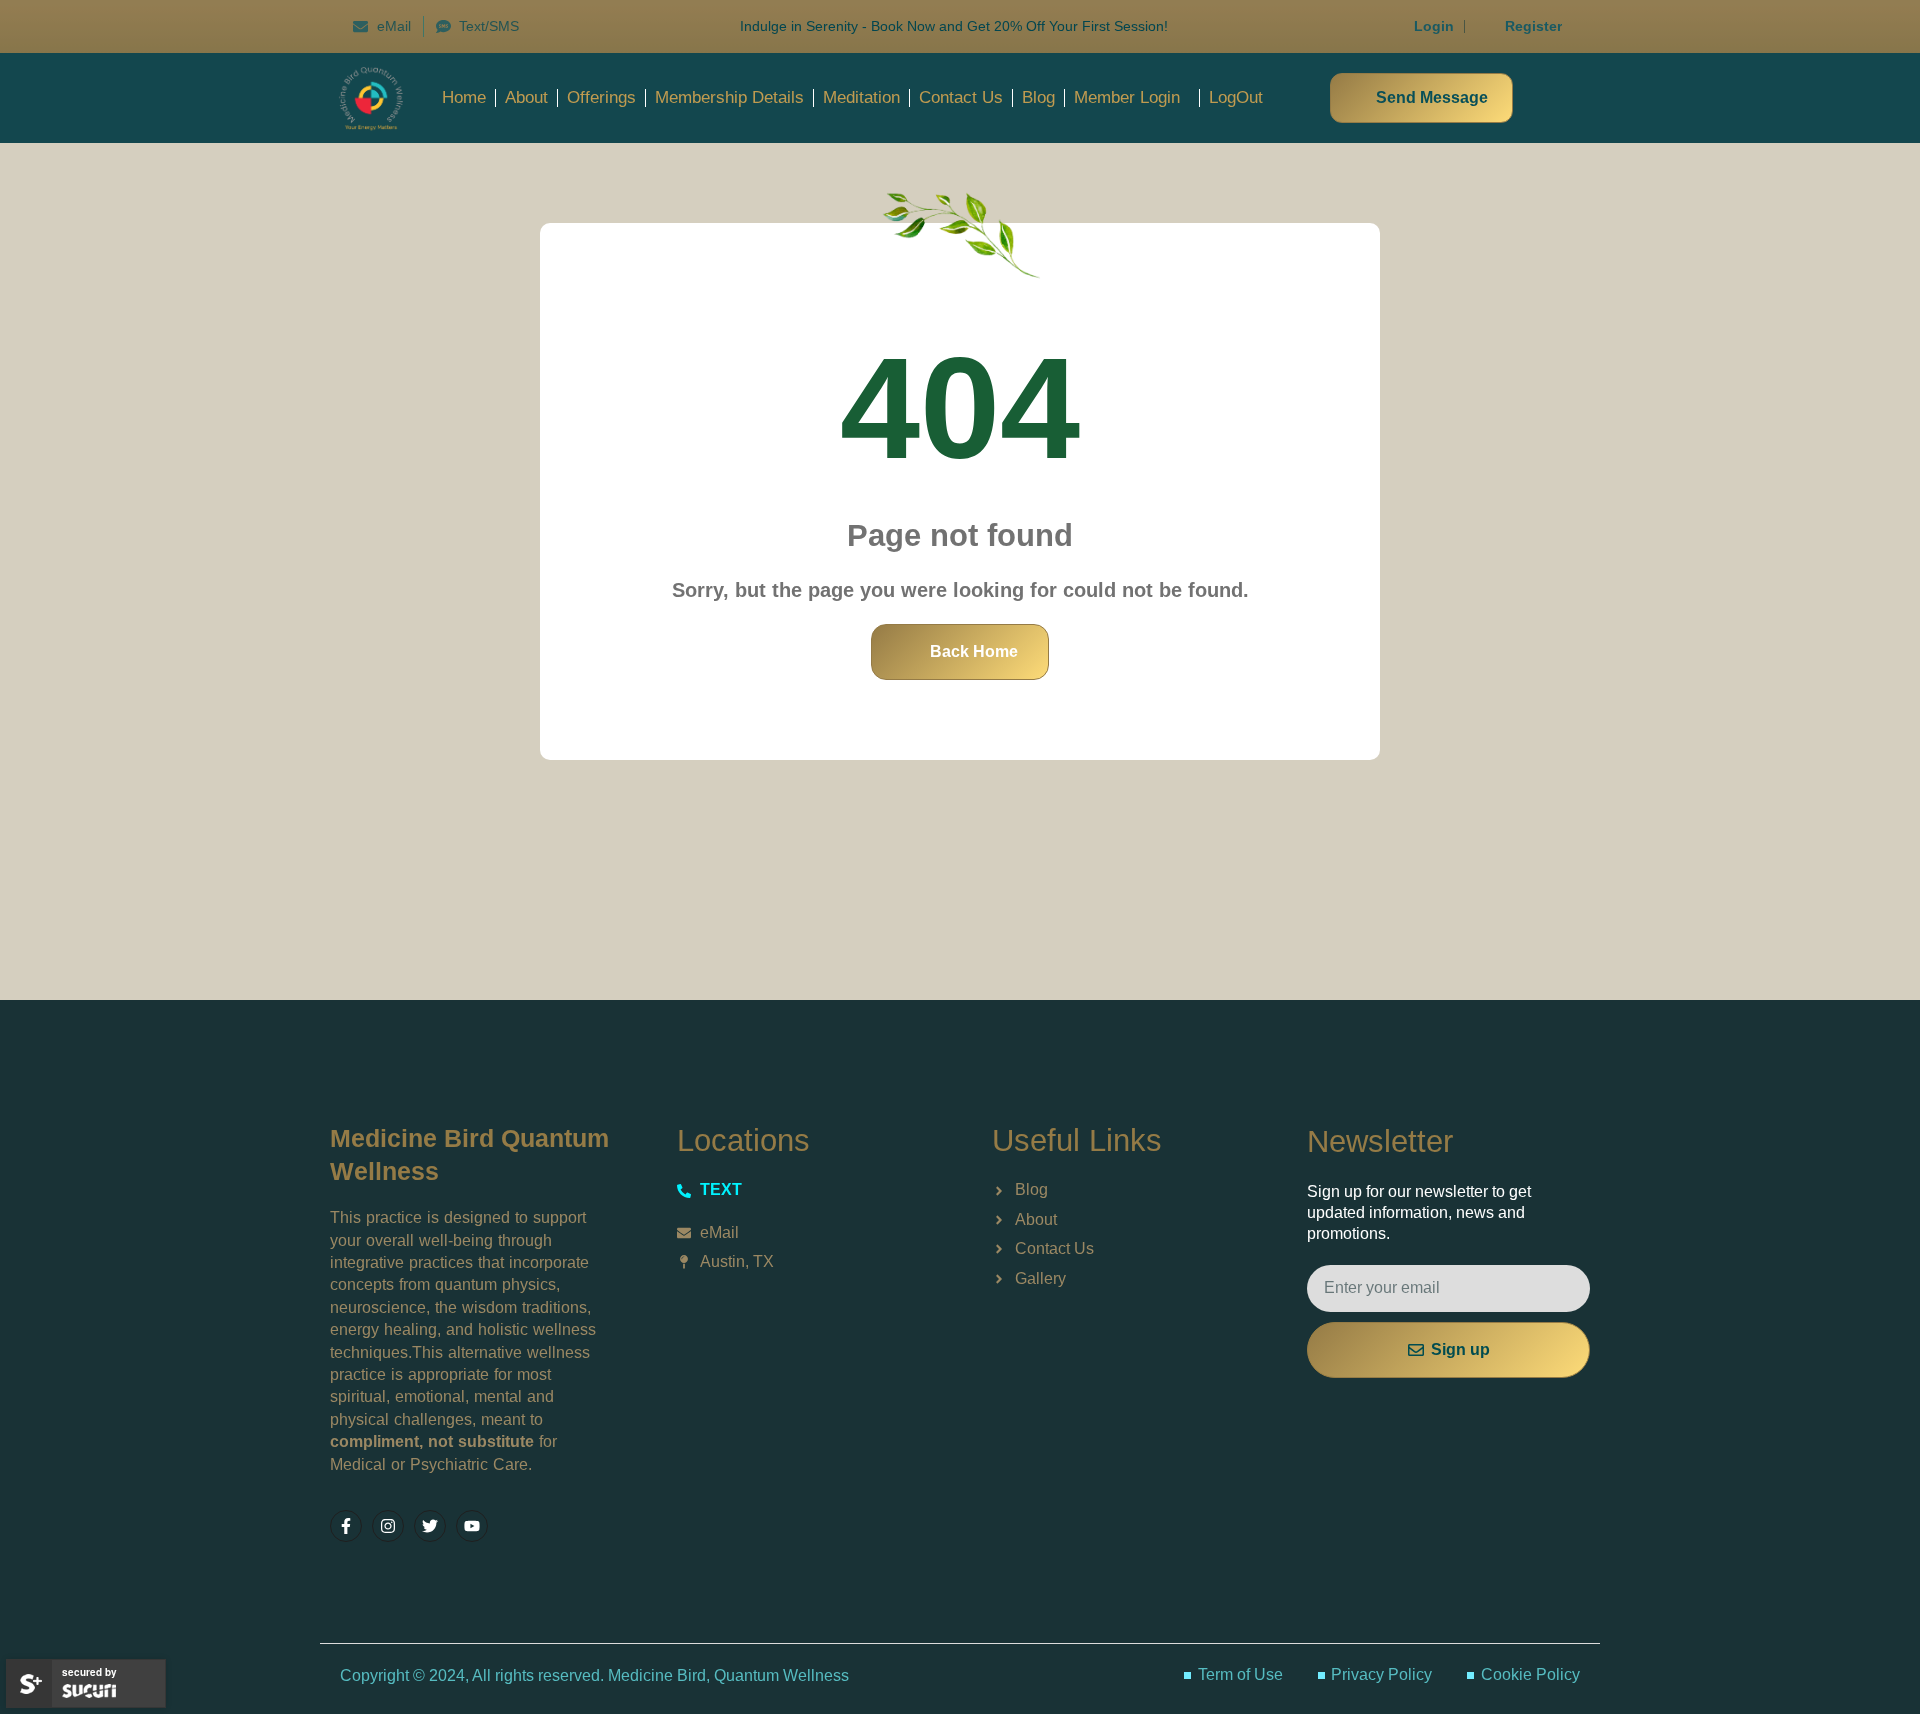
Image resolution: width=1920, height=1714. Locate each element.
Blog (1038, 97)
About (526, 97)
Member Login (1127, 97)
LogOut (1236, 97)
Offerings (601, 97)
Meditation (861, 97)
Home (464, 97)
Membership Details (729, 97)
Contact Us (961, 97)
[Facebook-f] (346, 1526)
